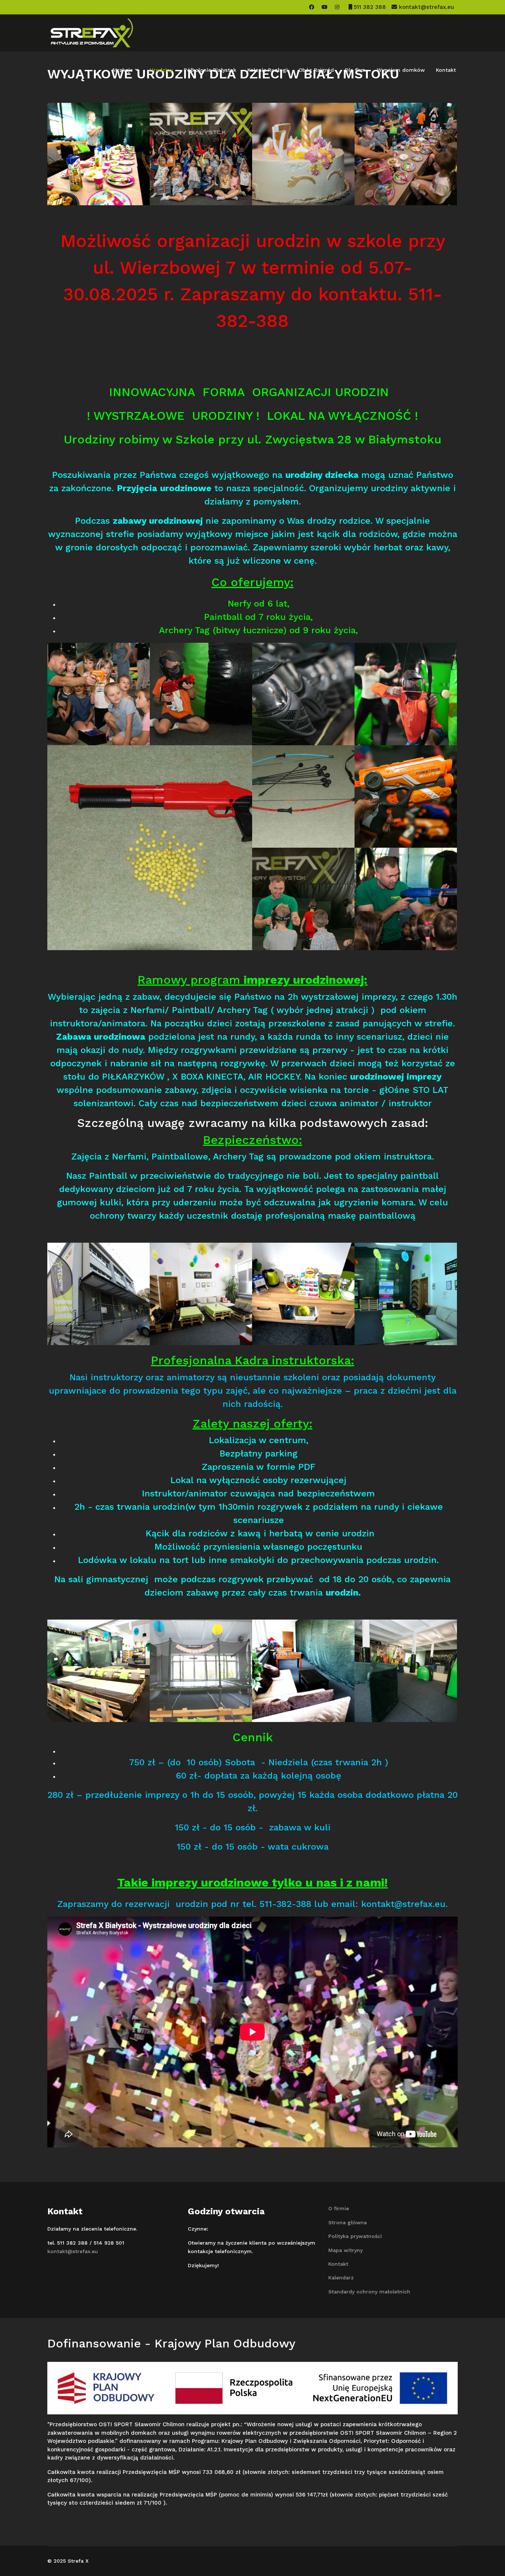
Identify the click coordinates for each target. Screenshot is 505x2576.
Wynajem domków (401, 70)
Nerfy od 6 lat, (259, 604)
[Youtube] (325, 7)
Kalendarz (341, 2278)
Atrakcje (122, 70)
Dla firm (355, 70)
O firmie (339, 2208)
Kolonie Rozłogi (267, 70)
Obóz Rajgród (316, 70)
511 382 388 (370, 7)
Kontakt (446, 70)
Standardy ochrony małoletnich (369, 2292)
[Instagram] (337, 7)
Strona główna (348, 2222)
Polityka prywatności (355, 2236)
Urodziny (161, 70)
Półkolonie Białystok (210, 70)
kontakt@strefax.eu (426, 7)
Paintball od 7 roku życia (257, 617)
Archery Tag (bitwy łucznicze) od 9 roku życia (257, 630)
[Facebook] (312, 7)
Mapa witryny (345, 2250)
